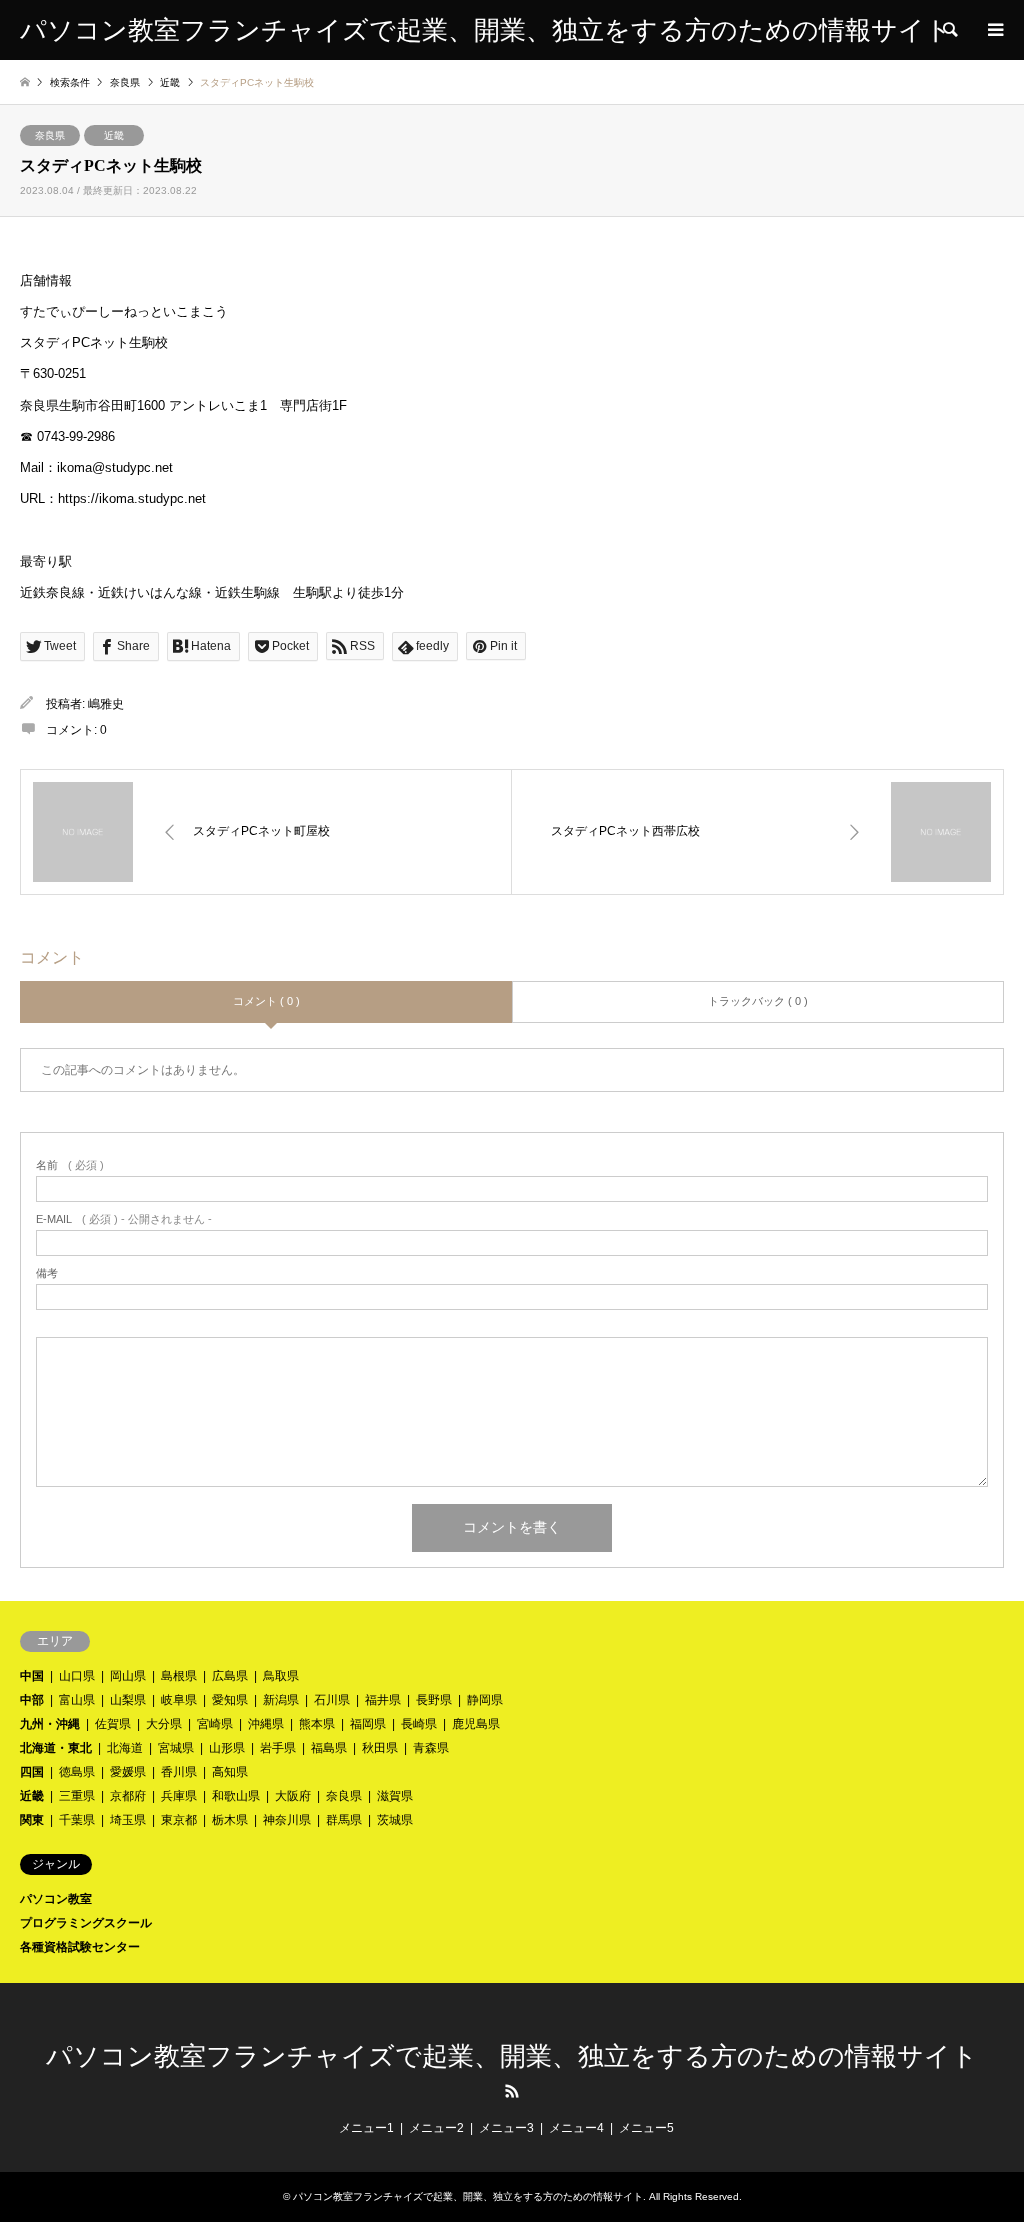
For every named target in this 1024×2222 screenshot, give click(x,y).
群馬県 (344, 1820)
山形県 (227, 1748)
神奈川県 (287, 1820)
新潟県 (281, 1700)
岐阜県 (179, 1700)
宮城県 (176, 1748)
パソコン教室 (56, 1899)
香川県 (179, 1772)
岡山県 (128, 1676)
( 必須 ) (70, 1165)
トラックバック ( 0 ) (758, 1001)
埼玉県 (128, 1820)
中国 (32, 1676)
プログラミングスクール (86, 1923)
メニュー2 (436, 2128)
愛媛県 (128, 1772)
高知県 (230, 1772)
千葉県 (77, 1820)
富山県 (77, 1700)
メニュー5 (646, 2128)
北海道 (125, 1748)
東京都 (179, 1820)
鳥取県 (281, 1676)
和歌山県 (236, 1796)
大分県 (164, 1724)
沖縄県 (266, 1724)
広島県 (230, 1676)
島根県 (179, 1676)
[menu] (994, 30)
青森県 (431, 1748)
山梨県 (128, 1700)
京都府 (128, 1796)
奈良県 (50, 135)
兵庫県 (179, 1796)
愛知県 (230, 1700)
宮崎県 (215, 1724)
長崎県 (419, 1724)
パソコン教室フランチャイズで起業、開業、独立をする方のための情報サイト (512, 2056)
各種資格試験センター (80, 1947)
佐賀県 (113, 1724)
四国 (32, 1772)
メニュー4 (576, 2128)
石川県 (332, 1700)
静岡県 (485, 1700)
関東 (32, 1820)
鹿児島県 (476, 1724)
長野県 (434, 1700)
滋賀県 (395, 1796)
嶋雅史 (106, 704)
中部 (32, 1700)
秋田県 (380, 1748)
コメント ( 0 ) (266, 1001)
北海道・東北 (56, 1748)
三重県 (77, 1796)
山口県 (77, 1676)
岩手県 (278, 1748)
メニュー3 (506, 2128)
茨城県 (395, 1820)
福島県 (329, 1748)
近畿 (114, 135)
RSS (512, 2091)
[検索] (949, 30)
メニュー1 (366, 2128)
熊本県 (317, 1724)
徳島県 (77, 1772)
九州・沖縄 (50, 1724)
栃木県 (230, 1820)
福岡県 (368, 1724)
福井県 (383, 1700)
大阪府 (293, 1796)
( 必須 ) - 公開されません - (124, 1219)
